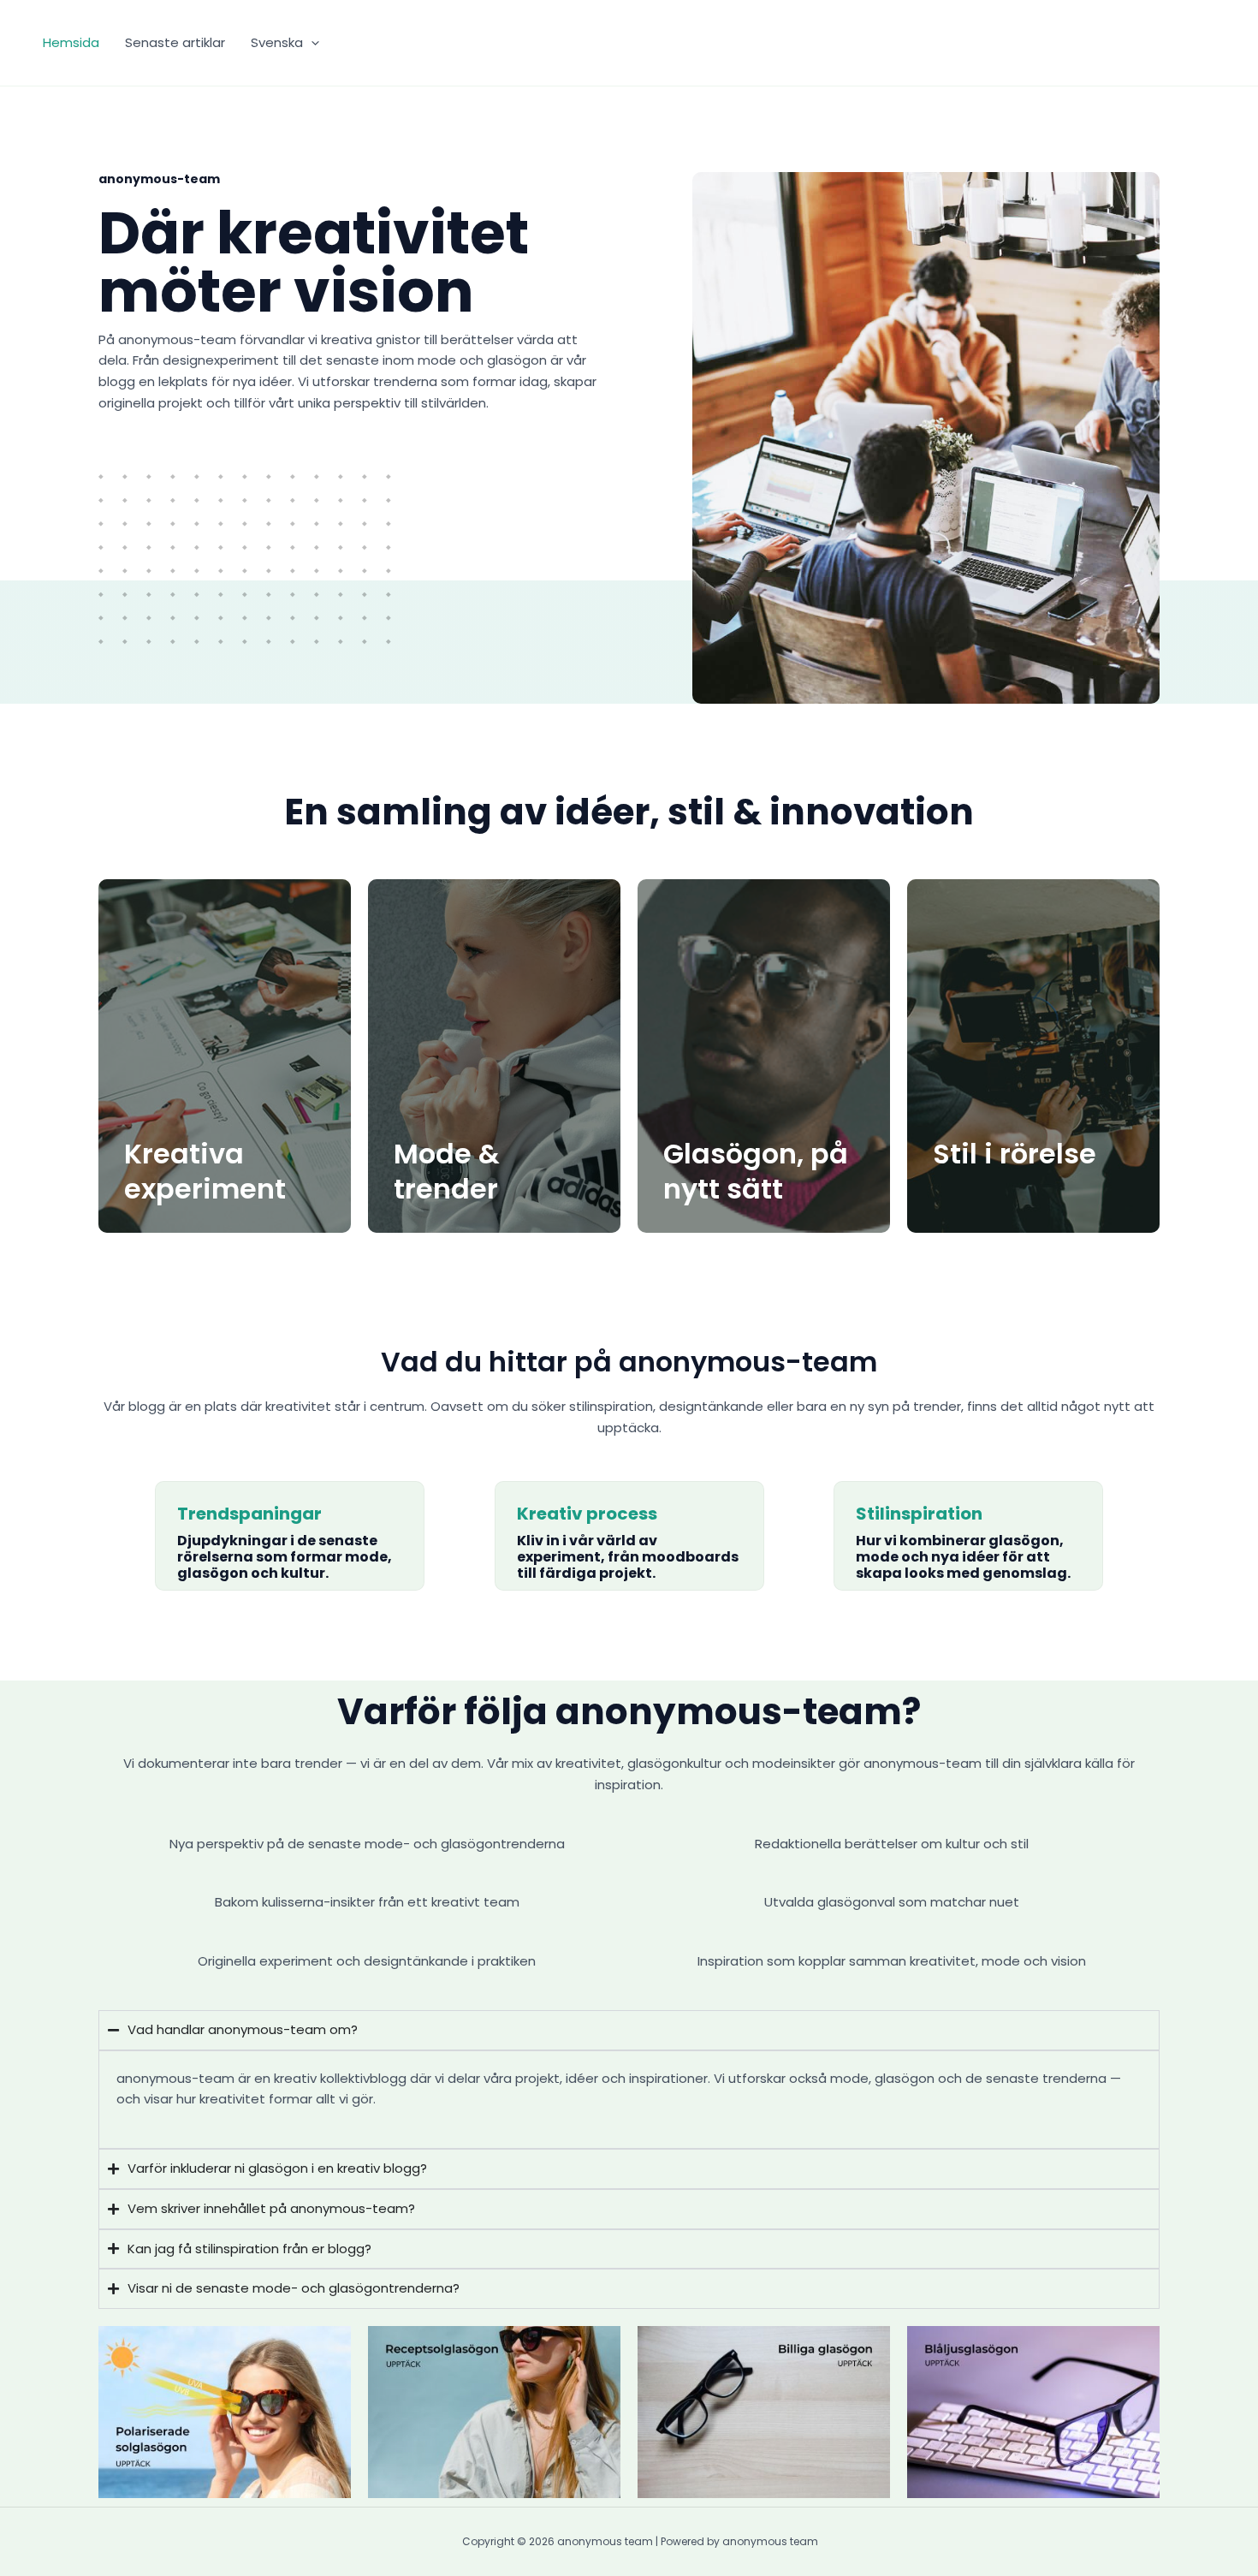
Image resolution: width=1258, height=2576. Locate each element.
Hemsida (71, 42)
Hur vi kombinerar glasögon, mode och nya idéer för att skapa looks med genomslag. (963, 1557)
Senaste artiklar (175, 42)
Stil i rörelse (1015, 1154)
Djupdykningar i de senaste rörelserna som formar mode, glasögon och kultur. (285, 1557)
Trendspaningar (249, 1514)
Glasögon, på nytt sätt (756, 1172)
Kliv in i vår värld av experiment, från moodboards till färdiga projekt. (628, 1557)
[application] (311, 43)
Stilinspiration (919, 1514)
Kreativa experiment (205, 1172)
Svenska (277, 42)
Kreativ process (587, 1514)
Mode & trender (447, 1172)
